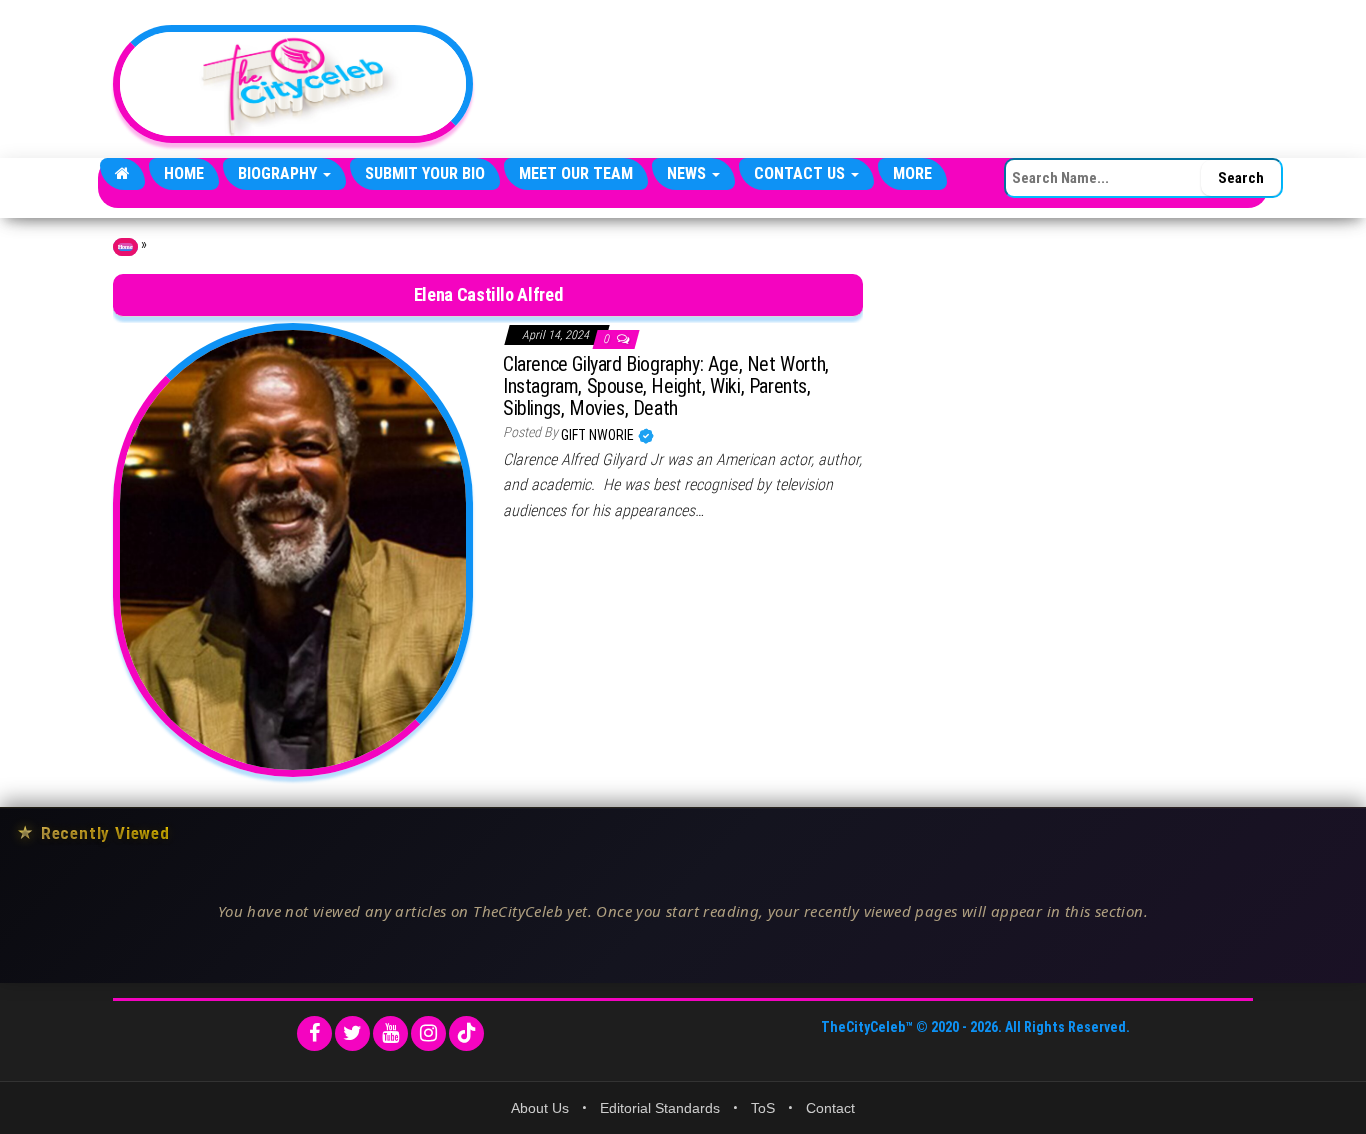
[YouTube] (390, 1033)
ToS (763, 1108)
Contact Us (801, 173)
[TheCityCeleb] (122, 174)
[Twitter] (352, 1033)
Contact (830, 1108)
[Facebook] (314, 1033)
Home (184, 173)
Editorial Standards (660, 1108)
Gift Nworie (599, 435)
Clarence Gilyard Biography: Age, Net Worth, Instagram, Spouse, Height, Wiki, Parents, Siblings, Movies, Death (666, 386)
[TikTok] (466, 1033)
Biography (279, 173)
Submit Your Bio (425, 173)
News (688, 173)
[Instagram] (428, 1033)
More (912, 173)
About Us (540, 1108)
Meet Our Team (576, 173)
